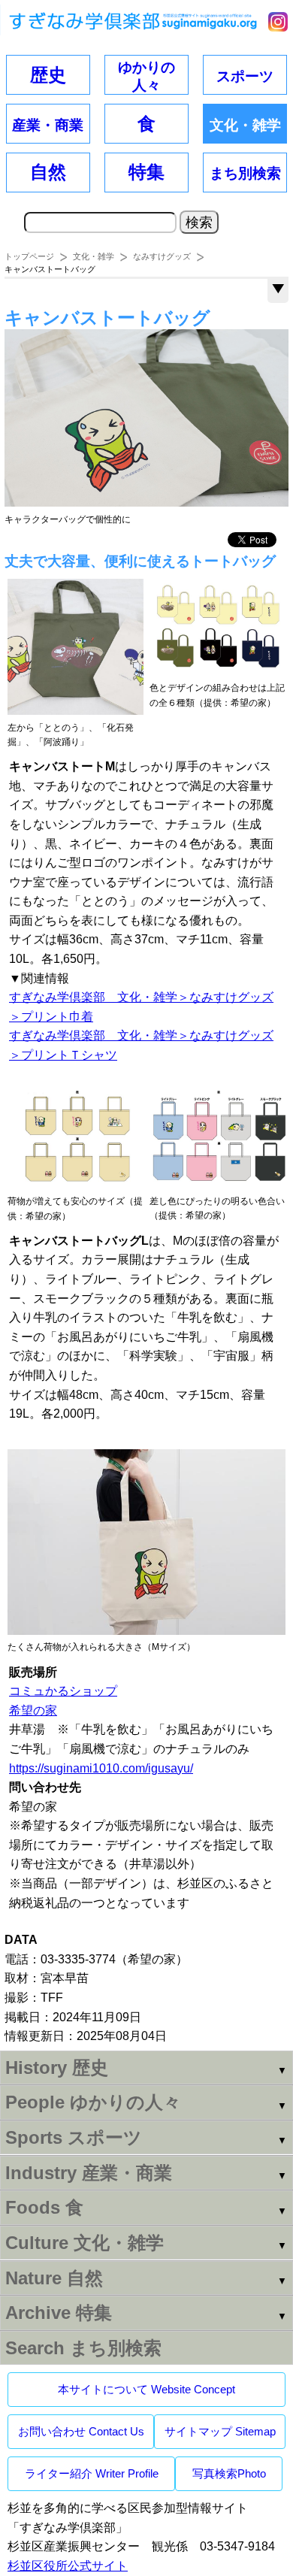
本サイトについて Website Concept (146, 2389)
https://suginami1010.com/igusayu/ (101, 1768)
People (93, 2102)
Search (83, 2348)
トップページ (29, 256)
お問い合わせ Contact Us (81, 2431)
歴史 (48, 75)
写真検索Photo (229, 2473)
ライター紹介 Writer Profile (92, 2473)
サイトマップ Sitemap (220, 2431)
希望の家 (33, 1710)
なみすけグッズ (162, 256)
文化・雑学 (94, 256)
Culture (85, 2243)
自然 (48, 172)
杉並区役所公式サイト (68, 2566)
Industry (89, 2173)
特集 (146, 172)
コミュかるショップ (63, 1691)
